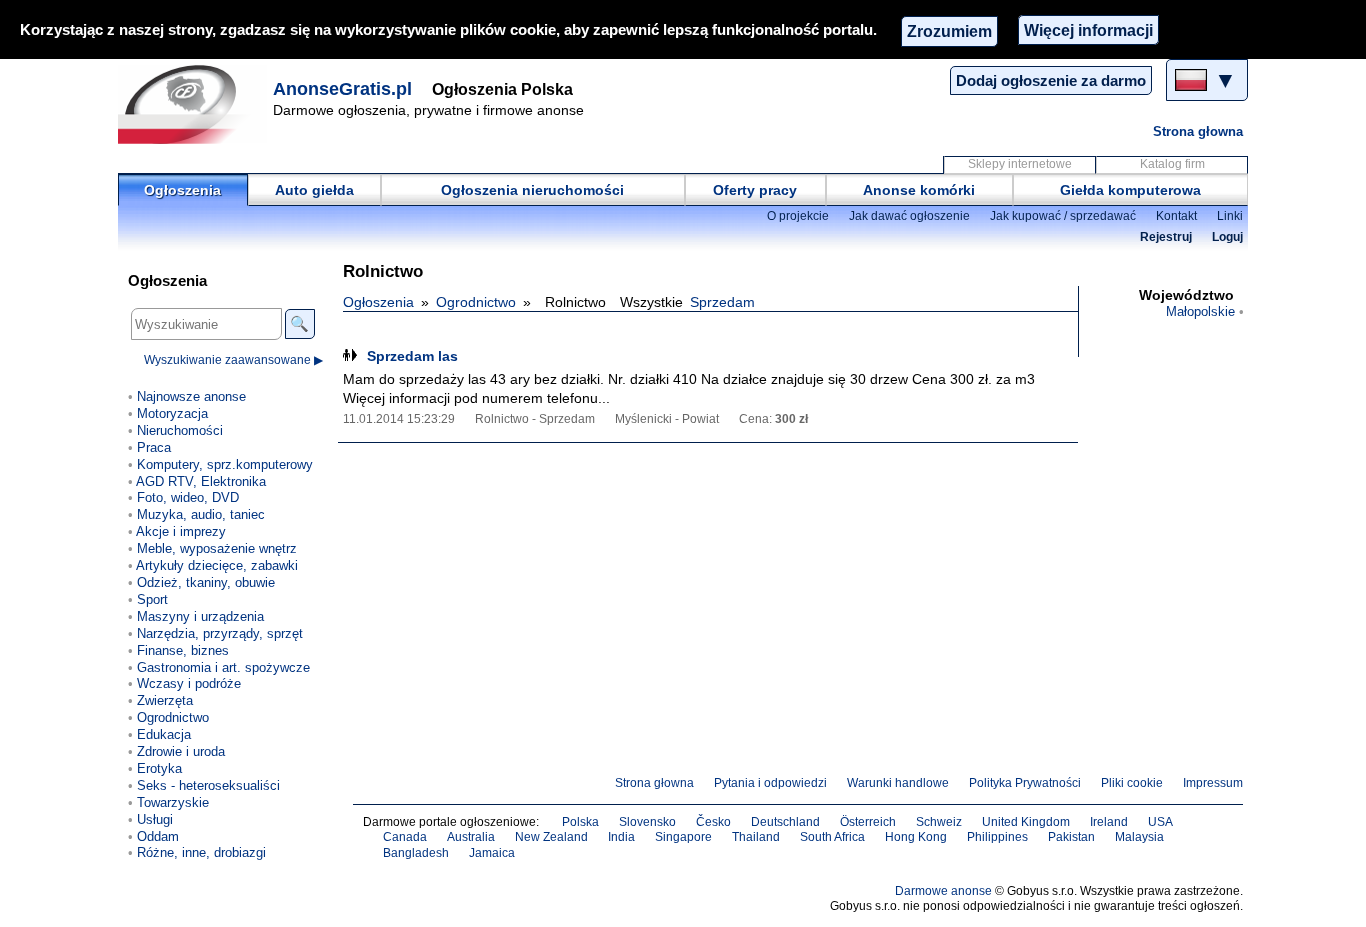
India (621, 837)
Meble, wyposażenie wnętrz (217, 548)
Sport (152, 599)
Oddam (158, 836)
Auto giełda (314, 190)
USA (1160, 822)
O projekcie (798, 216)
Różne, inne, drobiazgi (201, 852)
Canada (405, 837)
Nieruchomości (180, 430)
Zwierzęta (165, 700)
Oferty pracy (755, 190)
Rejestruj (1166, 237)
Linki (1230, 216)
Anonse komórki (919, 190)
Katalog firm (1172, 164)
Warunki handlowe (898, 783)
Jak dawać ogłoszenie (909, 216)
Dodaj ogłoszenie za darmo (1051, 80)
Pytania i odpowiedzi (770, 783)
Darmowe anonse (943, 891)
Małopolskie (1200, 311)
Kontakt (1176, 216)
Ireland (1109, 822)
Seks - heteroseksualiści (208, 785)
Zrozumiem (949, 31)
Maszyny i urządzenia (200, 616)
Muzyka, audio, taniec (201, 514)
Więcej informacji (1088, 30)
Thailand (756, 837)
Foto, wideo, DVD (188, 497)
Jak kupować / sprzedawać (1063, 216)
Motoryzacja (172, 413)
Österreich (868, 822)
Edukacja (164, 734)
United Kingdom (1026, 822)
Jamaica (492, 853)
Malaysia (1139, 837)
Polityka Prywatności (1025, 783)
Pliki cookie (1132, 783)
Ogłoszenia (182, 190)
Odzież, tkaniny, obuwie (206, 582)
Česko (713, 822)
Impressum (1213, 783)
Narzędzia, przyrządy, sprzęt (220, 633)
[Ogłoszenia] (193, 104)
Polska (580, 822)
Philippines (997, 837)
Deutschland (785, 822)
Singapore (683, 837)
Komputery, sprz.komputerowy (225, 464)
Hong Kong (916, 837)
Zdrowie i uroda (181, 751)
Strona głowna (1198, 131)
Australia (471, 837)
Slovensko (647, 822)
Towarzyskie (173, 802)
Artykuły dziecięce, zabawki (217, 565)
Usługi (155, 819)
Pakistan (1071, 837)
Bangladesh (416, 853)
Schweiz (939, 822)
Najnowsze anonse (191, 396)
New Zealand (551, 837)
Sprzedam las (412, 356)
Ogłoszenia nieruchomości (532, 190)
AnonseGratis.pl (342, 89)
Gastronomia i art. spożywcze (223, 667)
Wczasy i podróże (189, 683)
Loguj (1227, 237)
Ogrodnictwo (476, 302)
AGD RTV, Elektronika (201, 481)
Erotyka (159, 768)
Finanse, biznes (183, 650)
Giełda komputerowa (1130, 190)
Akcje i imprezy (181, 531)
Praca (154, 447)
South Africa (832, 837)
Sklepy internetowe (1020, 164)
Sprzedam (722, 302)
